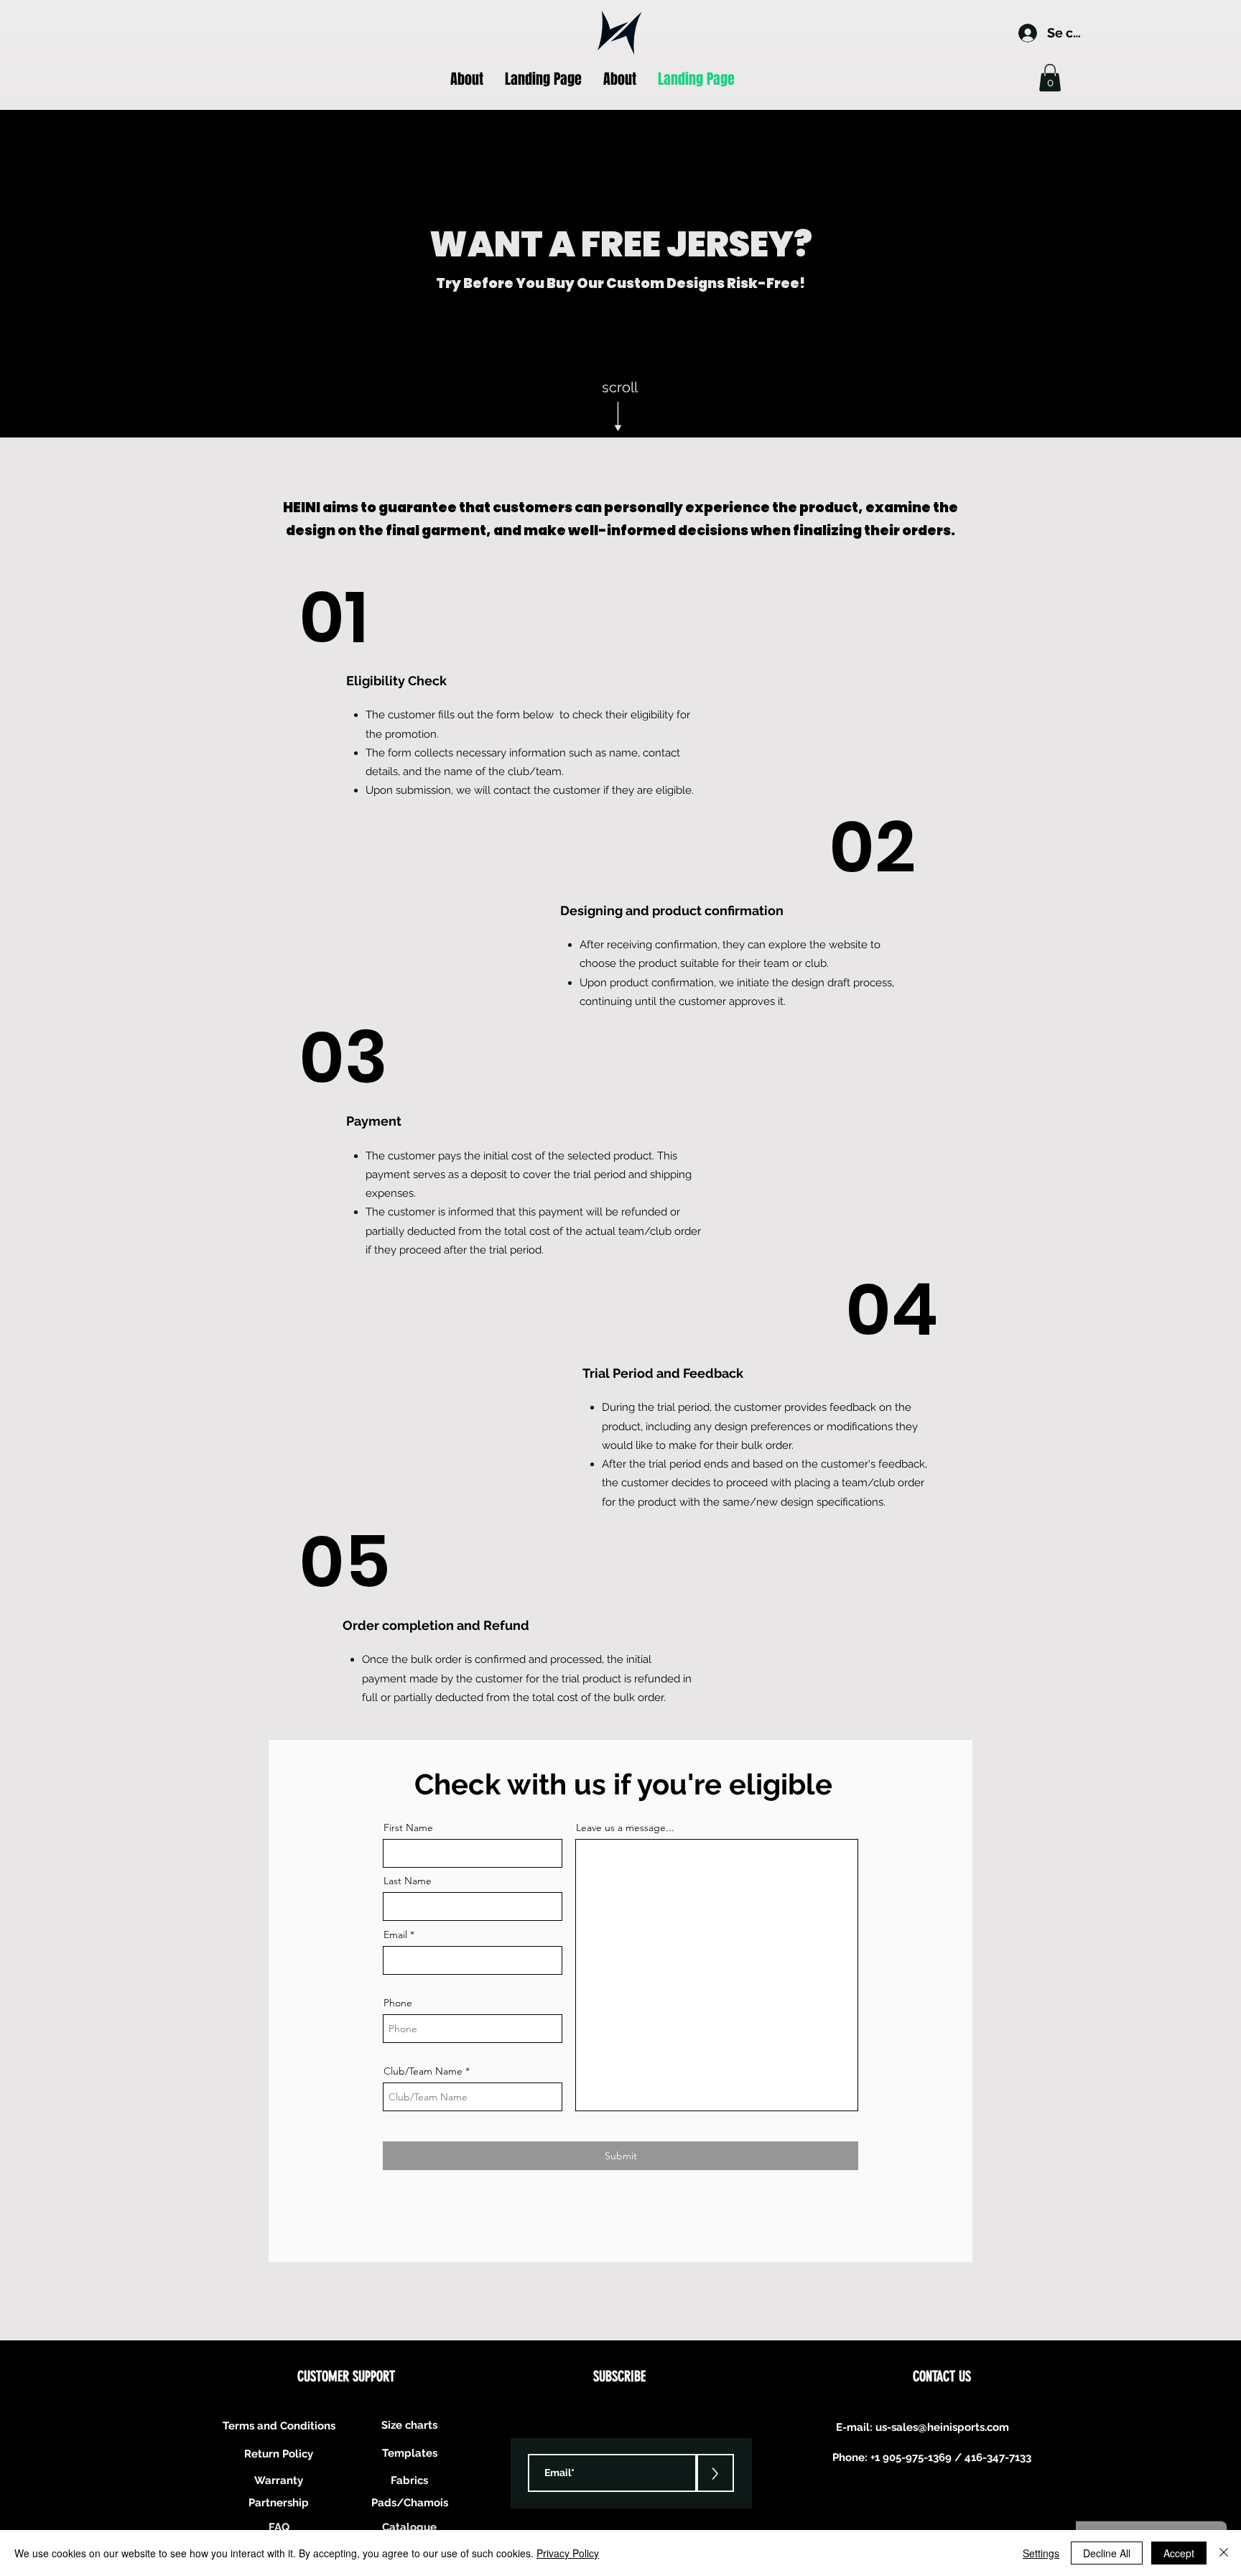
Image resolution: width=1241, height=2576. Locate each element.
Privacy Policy (568, 2553)
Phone (398, 2003)
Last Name (408, 1881)
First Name (408, 1827)
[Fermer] (1224, 2553)
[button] (1050, 78)
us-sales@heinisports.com (942, 2427)
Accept (1179, 2553)
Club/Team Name (423, 2071)
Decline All (1107, 2553)
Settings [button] (1041, 2553)
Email (395, 1935)
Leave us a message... (625, 1827)
